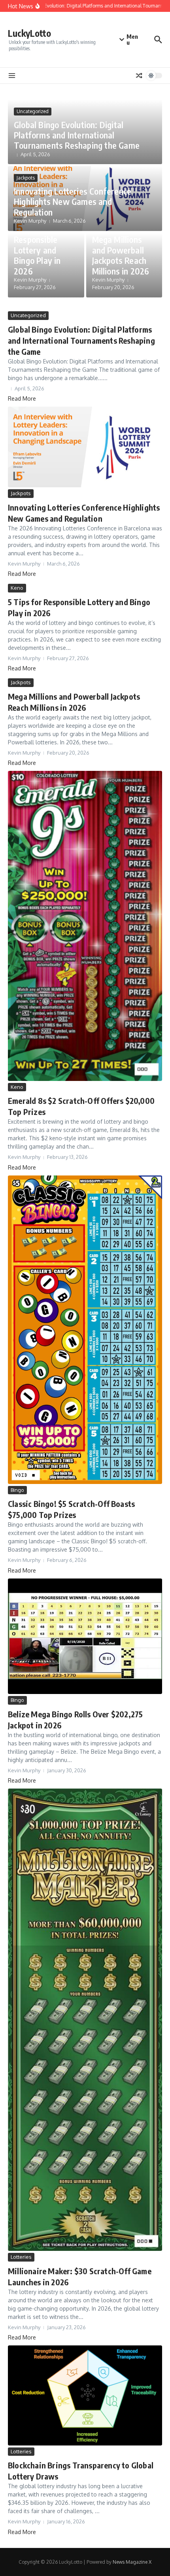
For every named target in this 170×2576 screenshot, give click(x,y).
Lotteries (21, 2257)
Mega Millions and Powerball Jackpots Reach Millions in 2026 (121, 255)
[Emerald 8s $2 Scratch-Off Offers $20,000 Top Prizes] (85, 926)
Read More (22, 398)
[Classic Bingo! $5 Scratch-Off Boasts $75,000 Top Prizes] (85, 1330)
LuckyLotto (29, 33)
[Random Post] (139, 76)
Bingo (17, 1490)
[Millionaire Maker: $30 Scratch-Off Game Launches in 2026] (85, 2020)
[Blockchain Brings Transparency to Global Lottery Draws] (85, 2395)
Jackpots (26, 178)
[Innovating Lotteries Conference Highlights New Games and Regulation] (85, 447)
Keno (17, 588)
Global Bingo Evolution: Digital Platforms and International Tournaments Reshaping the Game (77, 135)
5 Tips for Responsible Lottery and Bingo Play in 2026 (37, 250)
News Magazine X (132, 2562)
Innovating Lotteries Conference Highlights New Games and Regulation (73, 202)
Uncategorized (33, 111)
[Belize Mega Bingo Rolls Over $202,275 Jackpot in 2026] (85, 1636)
